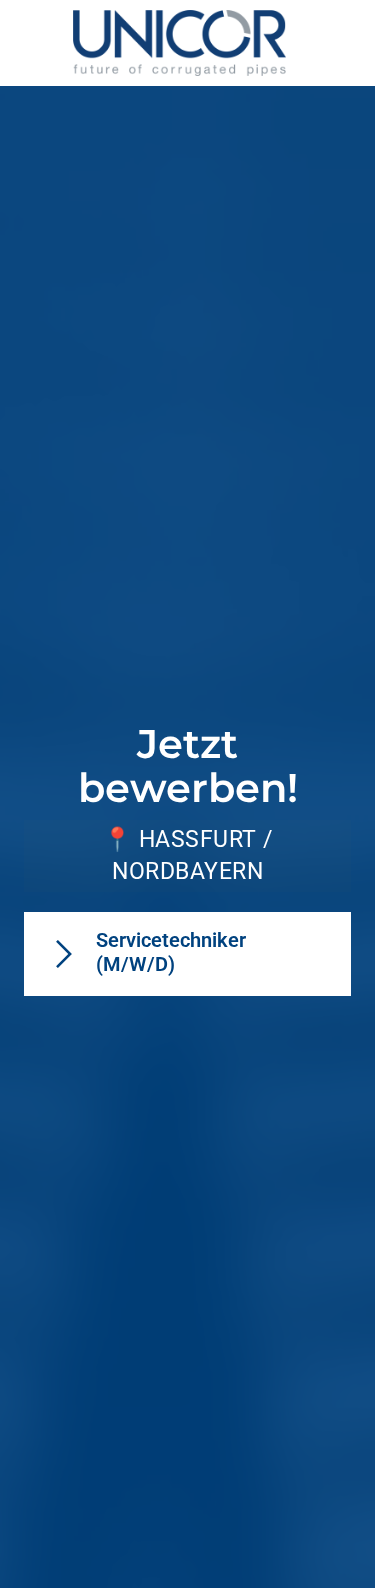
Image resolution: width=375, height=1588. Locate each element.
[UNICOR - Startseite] (179, 43)
